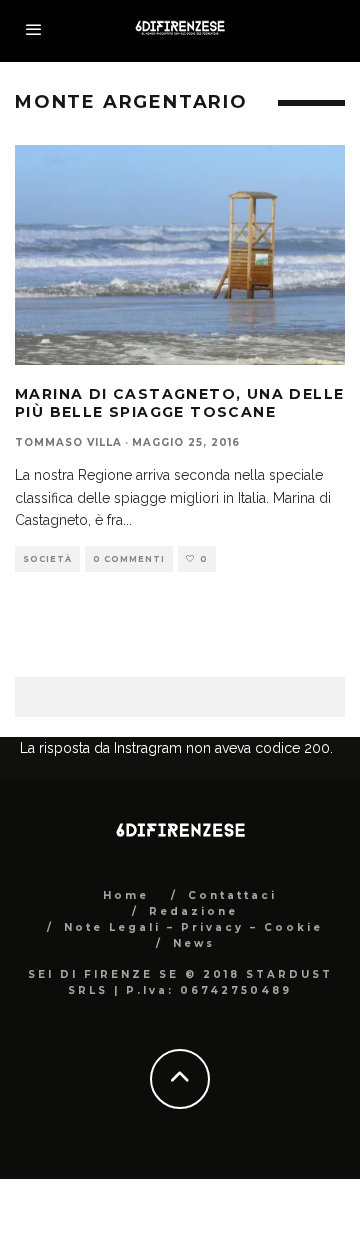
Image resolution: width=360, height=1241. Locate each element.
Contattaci (232, 895)
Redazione (193, 911)
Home (126, 895)
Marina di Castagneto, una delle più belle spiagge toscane (179, 403)
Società (47, 559)
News (194, 943)
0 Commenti (129, 559)
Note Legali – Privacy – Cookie (193, 927)
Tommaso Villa (68, 442)
